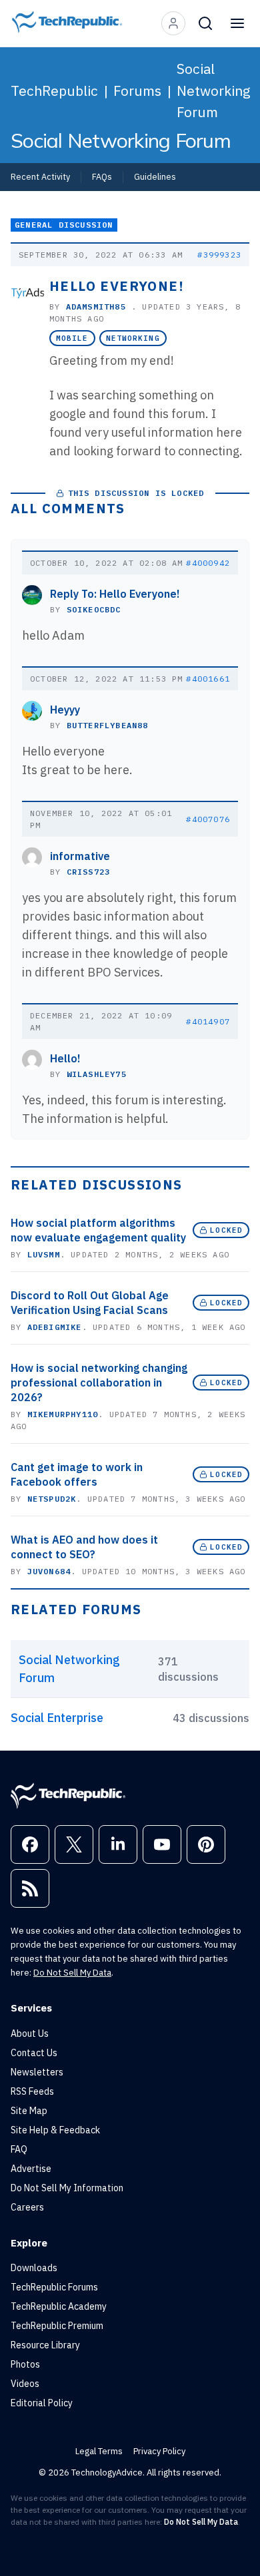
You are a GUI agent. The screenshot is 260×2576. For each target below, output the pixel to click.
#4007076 (208, 819)
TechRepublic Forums (54, 2287)
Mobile (72, 338)
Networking (133, 338)
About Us (30, 2034)
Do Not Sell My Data (72, 1973)
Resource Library (45, 2345)
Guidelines (155, 176)
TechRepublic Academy (59, 2306)
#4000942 (208, 563)
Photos (25, 2364)
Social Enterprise (57, 1718)
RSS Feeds (32, 2091)
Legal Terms (99, 2451)
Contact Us (34, 2053)
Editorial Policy (42, 2403)
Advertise (31, 2169)
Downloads (34, 2268)
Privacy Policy (159, 2451)
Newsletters (37, 2072)
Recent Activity (40, 176)
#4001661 (208, 679)
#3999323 (219, 255)
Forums (137, 91)
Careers (27, 2207)
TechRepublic (54, 91)
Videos (25, 2384)
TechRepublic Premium (57, 2326)
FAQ (19, 2149)
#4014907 (208, 1021)
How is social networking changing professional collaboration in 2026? (99, 1383)
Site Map (29, 2111)
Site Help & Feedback (55, 2130)
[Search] (205, 23)
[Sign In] (173, 23)
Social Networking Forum (214, 90)
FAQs (102, 176)
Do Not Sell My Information (67, 2188)
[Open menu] (237, 23)
